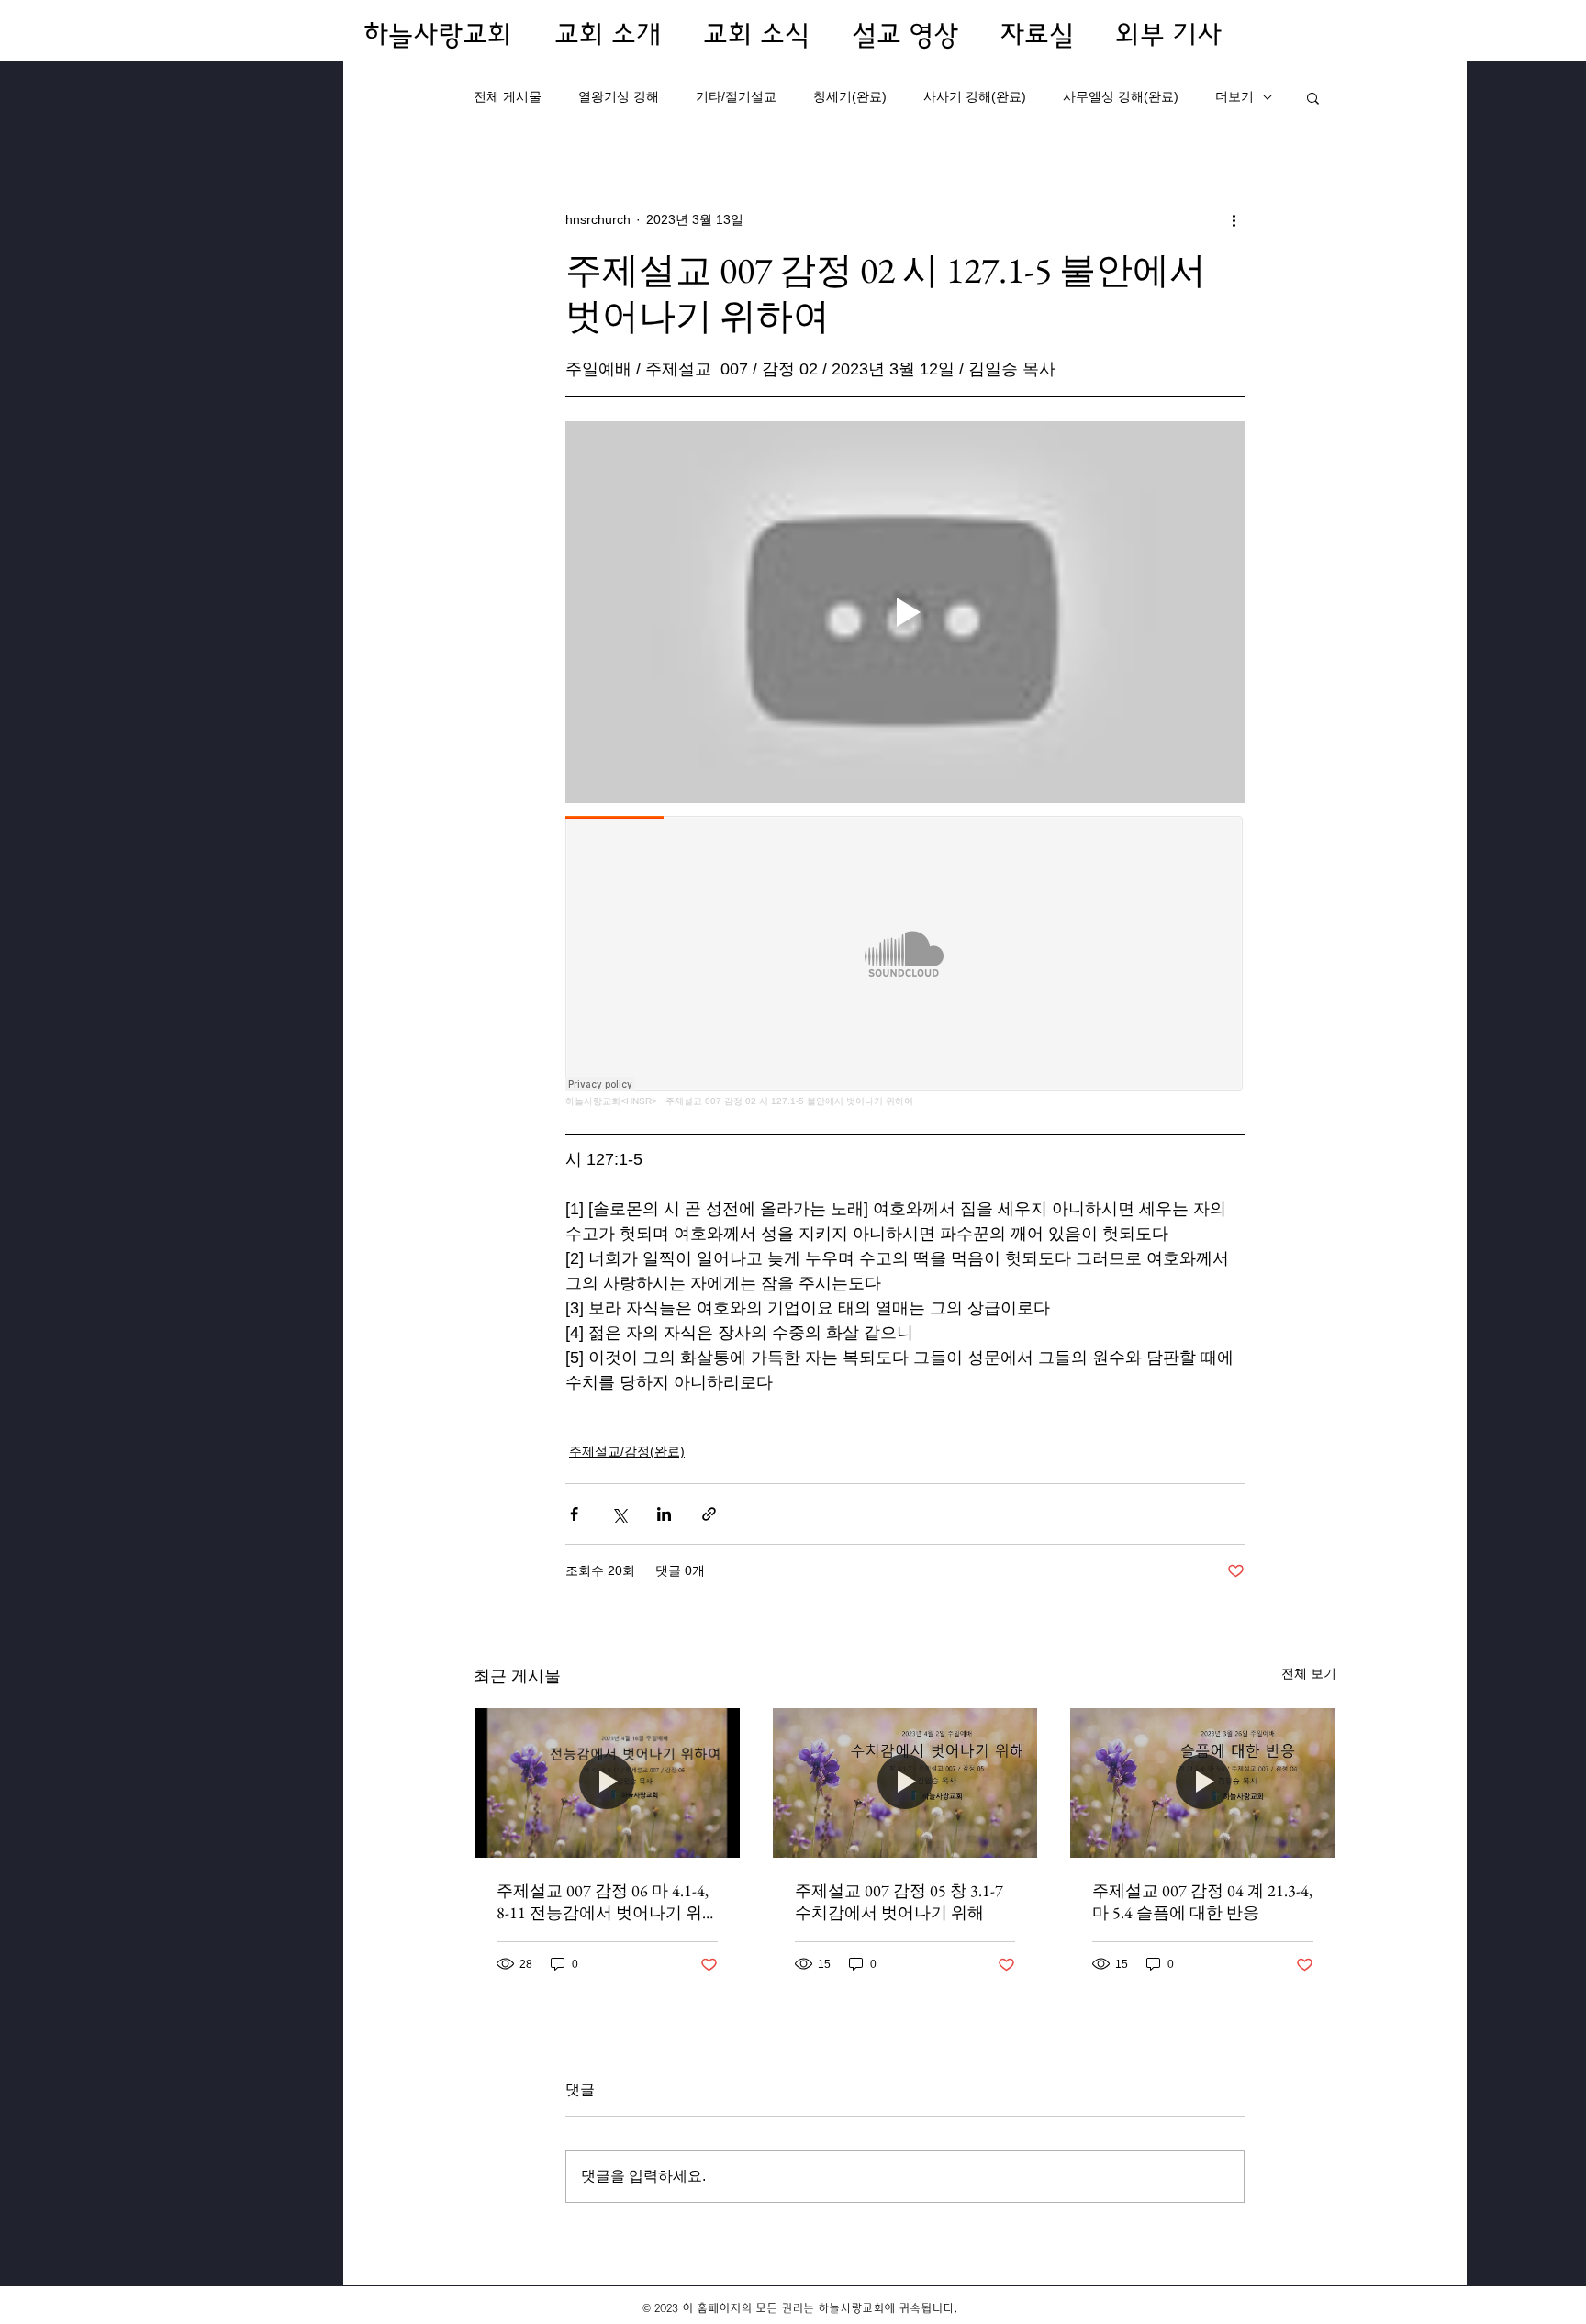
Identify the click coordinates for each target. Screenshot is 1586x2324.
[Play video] (905, 612)
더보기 (1234, 96)
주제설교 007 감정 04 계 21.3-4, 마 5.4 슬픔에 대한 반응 (1202, 1901)
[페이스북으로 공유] (574, 1514)
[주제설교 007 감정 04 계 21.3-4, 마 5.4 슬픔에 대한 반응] (1203, 1782)
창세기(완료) (850, 96)
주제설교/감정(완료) (627, 1451)
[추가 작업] (1234, 219)
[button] (1313, 97)
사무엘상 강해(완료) (1121, 96)
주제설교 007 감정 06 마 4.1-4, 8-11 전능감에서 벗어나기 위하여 (603, 1902)
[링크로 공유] (709, 1514)
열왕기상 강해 (619, 96)
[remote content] (905, 962)
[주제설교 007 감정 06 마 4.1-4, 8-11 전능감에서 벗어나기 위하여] (607, 1782)
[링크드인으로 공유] (664, 1514)
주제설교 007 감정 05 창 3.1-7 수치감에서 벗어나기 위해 (899, 1901)
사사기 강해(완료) (975, 96)
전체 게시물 (508, 96)
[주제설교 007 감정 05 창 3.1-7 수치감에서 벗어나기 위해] (905, 1782)
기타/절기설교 (736, 96)
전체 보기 (1309, 1673)
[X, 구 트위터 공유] (619, 1514)
